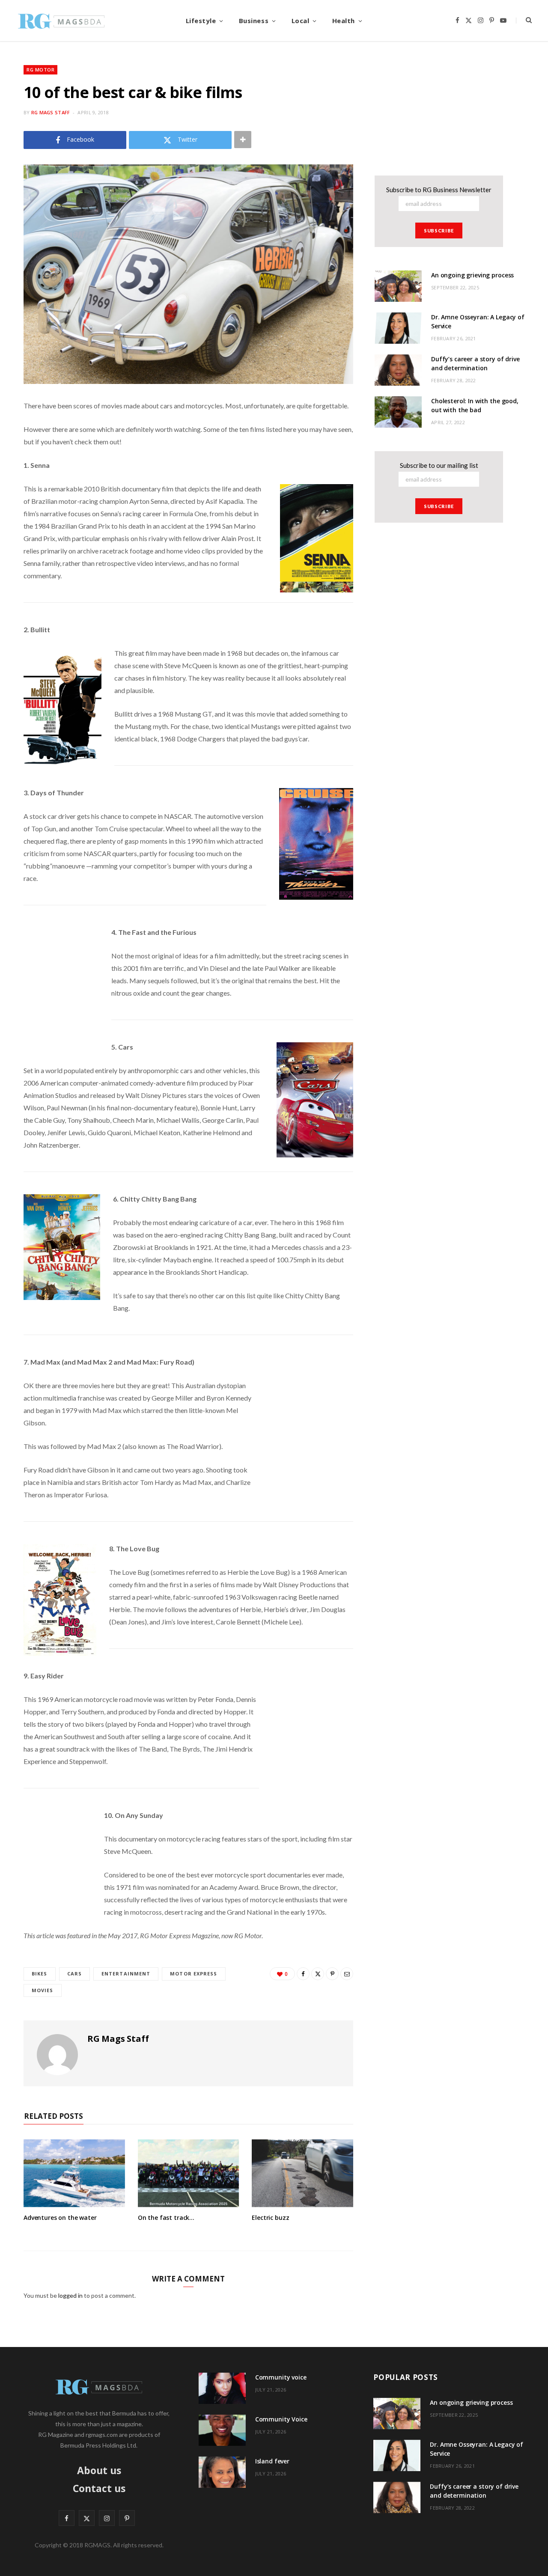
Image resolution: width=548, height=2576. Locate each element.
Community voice (281, 2377)
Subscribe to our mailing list (439, 465)
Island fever (272, 2461)
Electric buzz (270, 2218)
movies (43, 1990)
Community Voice (281, 2419)
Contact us (99, 2488)
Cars (74, 1974)
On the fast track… (166, 2218)
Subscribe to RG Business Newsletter (439, 190)
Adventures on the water (60, 2218)
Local (301, 21)
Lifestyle (201, 21)
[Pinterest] (332, 1974)
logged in (70, 2295)
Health (344, 21)
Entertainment (126, 1974)
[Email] (347, 1974)
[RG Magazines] (61, 21)
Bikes (40, 1974)
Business (254, 21)
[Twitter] (318, 1974)
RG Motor (40, 70)
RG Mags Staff (51, 112)
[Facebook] (303, 1974)
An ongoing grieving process (472, 275)
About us (99, 2470)
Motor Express (194, 1974)
